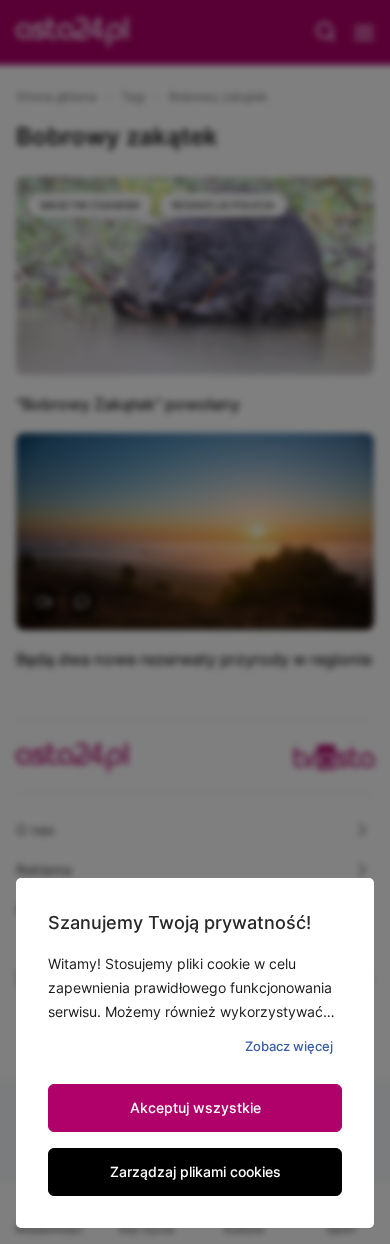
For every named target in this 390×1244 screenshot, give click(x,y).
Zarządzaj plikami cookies (195, 1171)
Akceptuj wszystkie (195, 1107)
